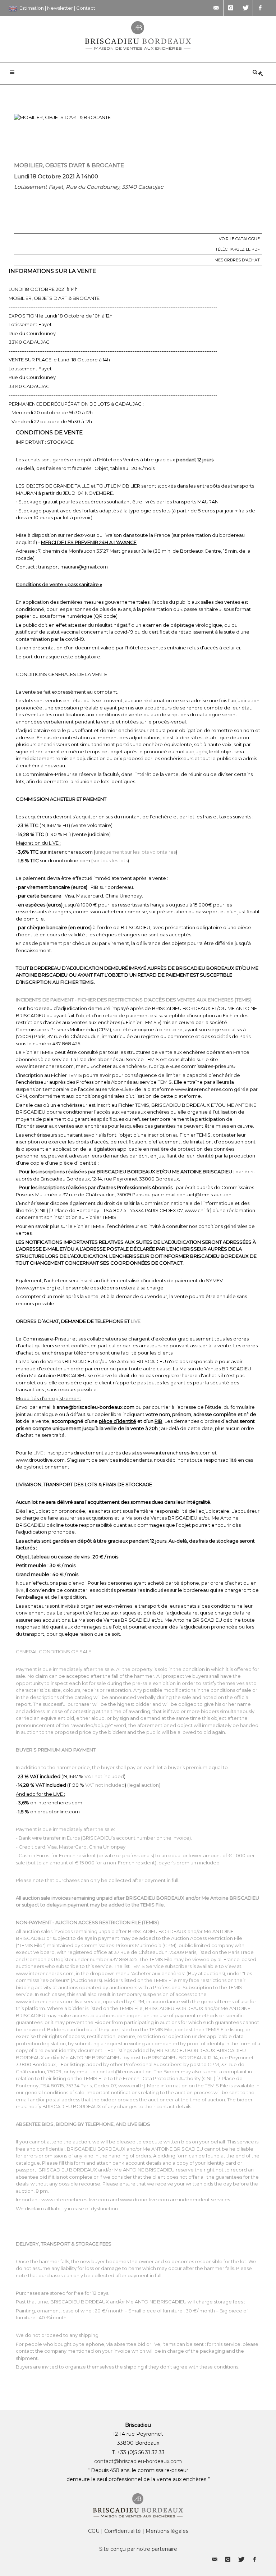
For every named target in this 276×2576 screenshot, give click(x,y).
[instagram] (231, 8)
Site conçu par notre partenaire (138, 2549)
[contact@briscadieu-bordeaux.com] (216, 8)
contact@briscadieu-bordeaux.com (138, 2461)
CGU (94, 2531)
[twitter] (245, 8)
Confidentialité (123, 2531)
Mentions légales (167, 2531)
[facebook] (260, 8)
